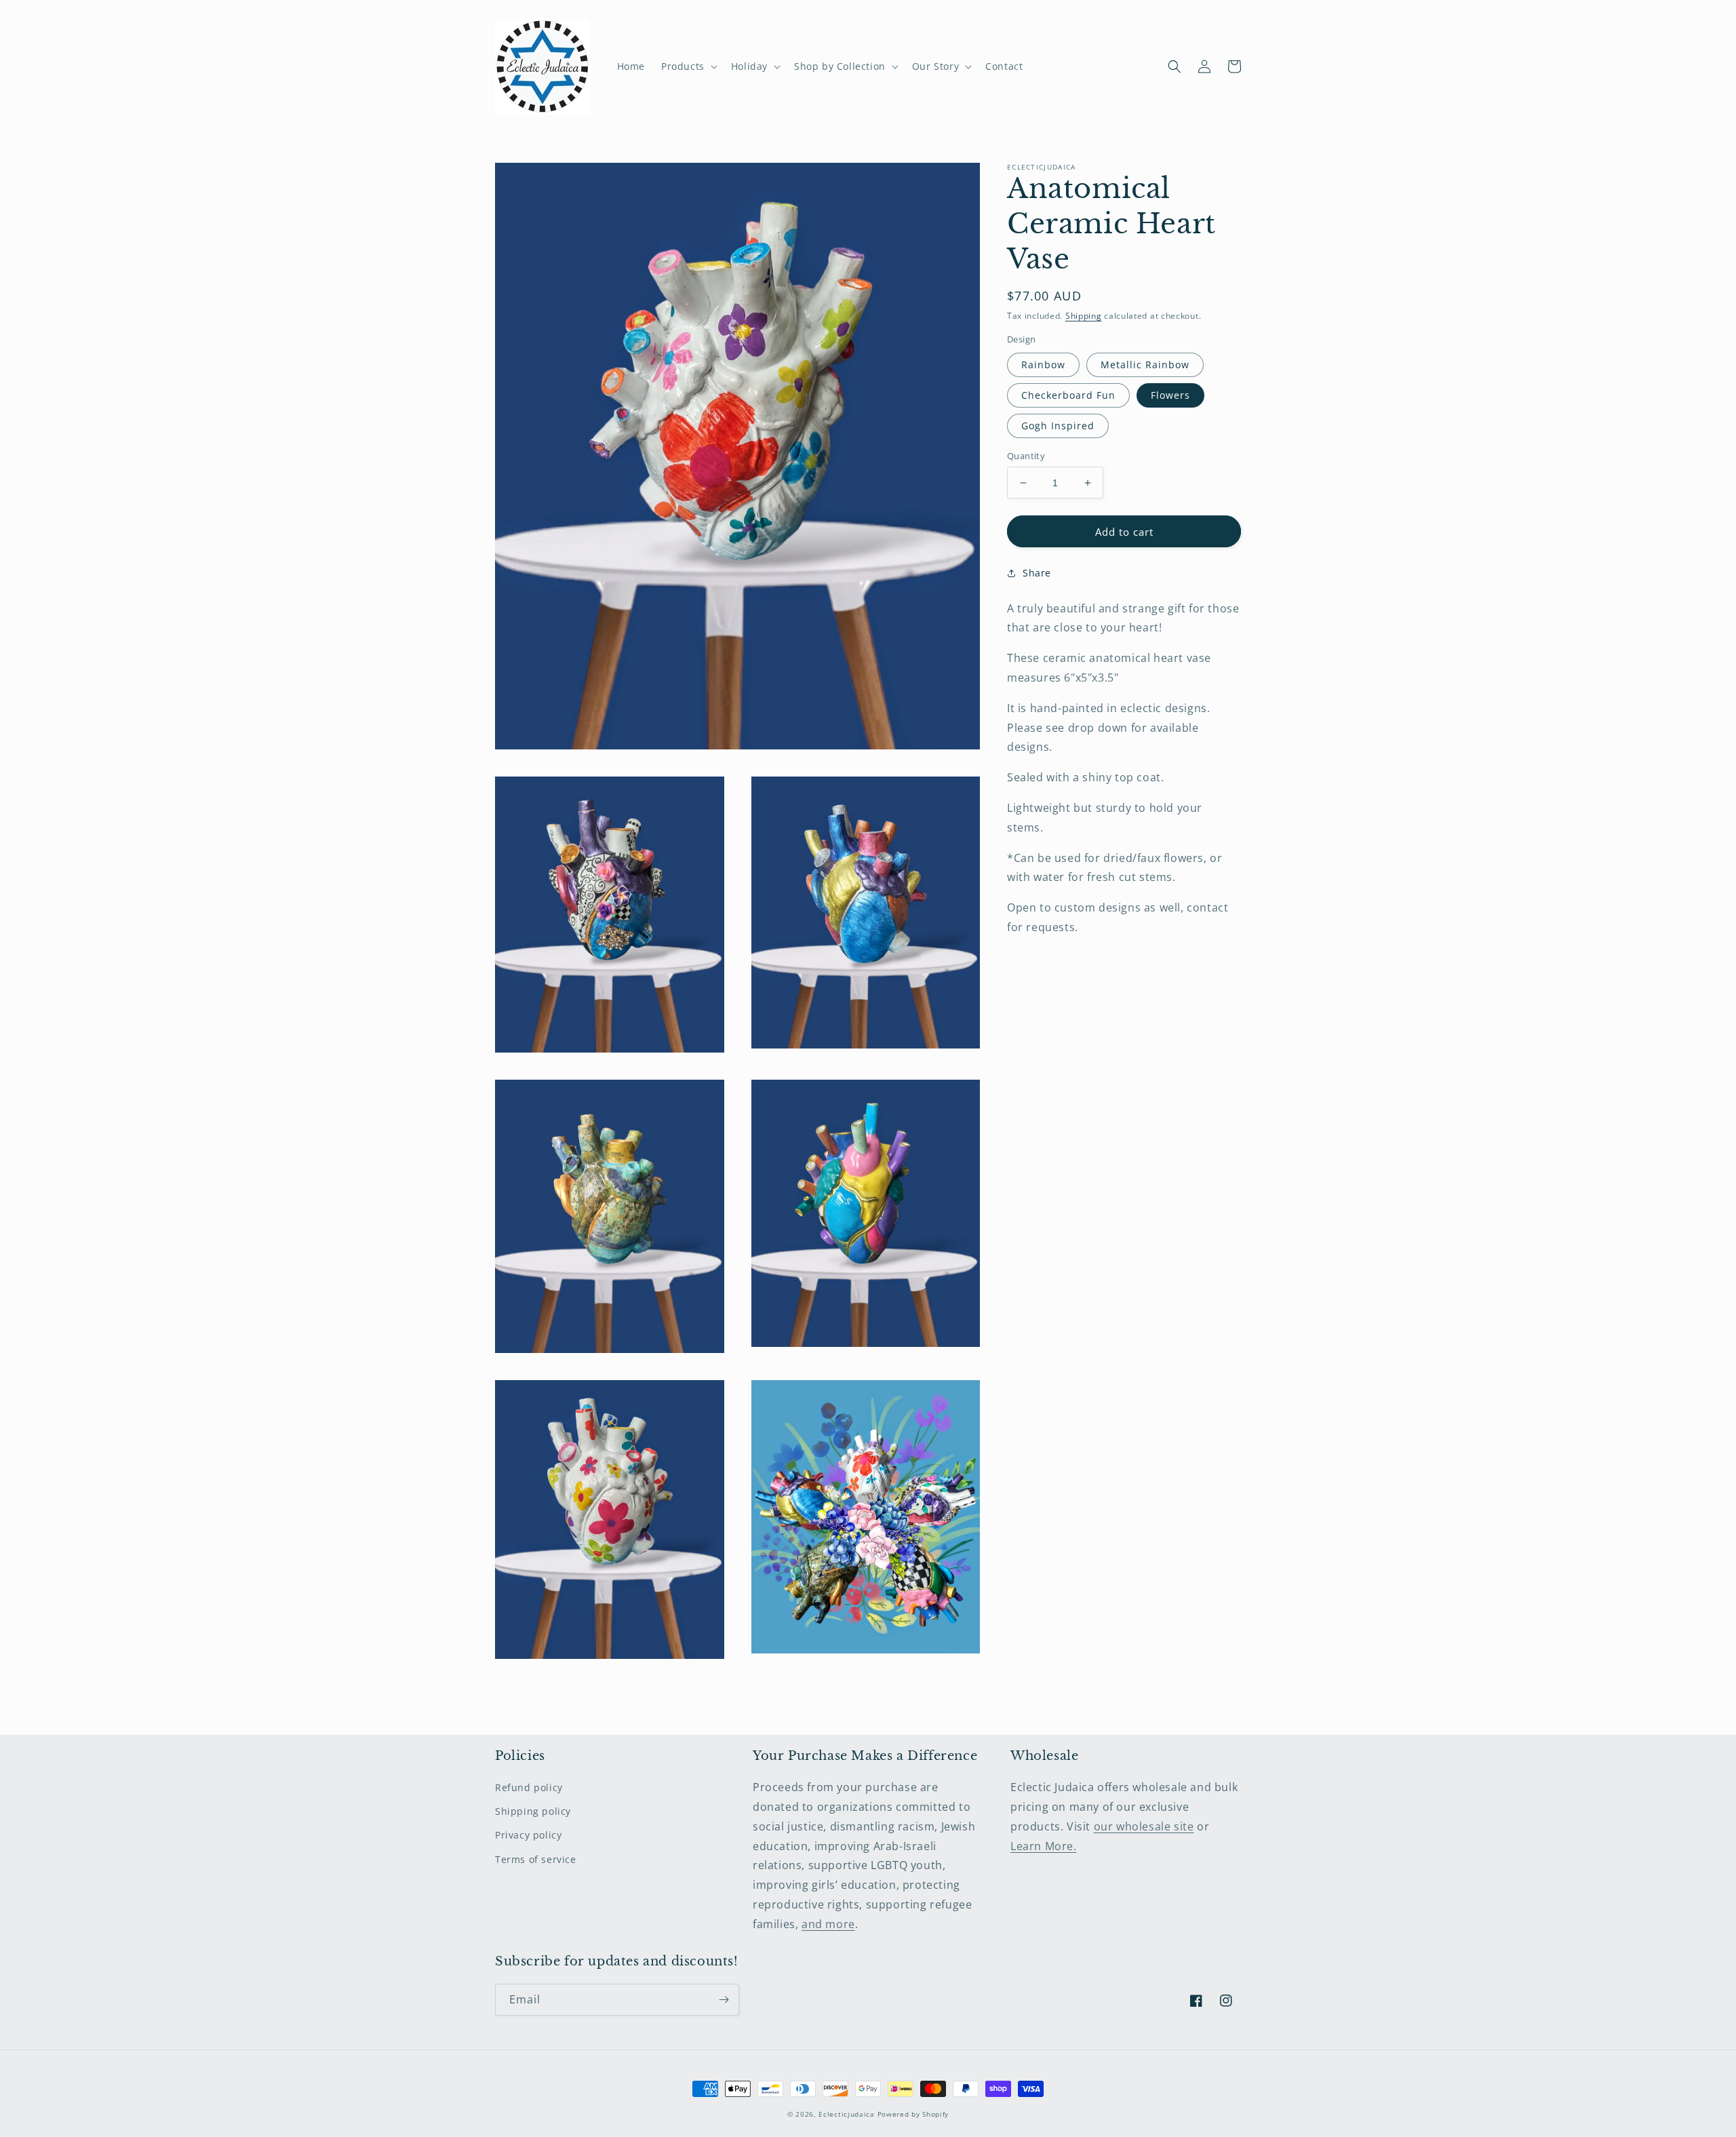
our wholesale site (1144, 1826)
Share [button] (1037, 573)
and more (828, 1924)
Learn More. (1044, 1846)
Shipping (1084, 316)
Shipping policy (533, 1811)
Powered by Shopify (913, 2114)
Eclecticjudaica (847, 2114)
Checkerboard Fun (1068, 395)
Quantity (1026, 456)
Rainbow (1043, 365)
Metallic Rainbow (1145, 365)
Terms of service (536, 1859)
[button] (688, 66)
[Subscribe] (724, 2000)
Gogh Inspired (1058, 426)
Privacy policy (528, 1835)
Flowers (1170, 395)
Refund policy (529, 1787)
